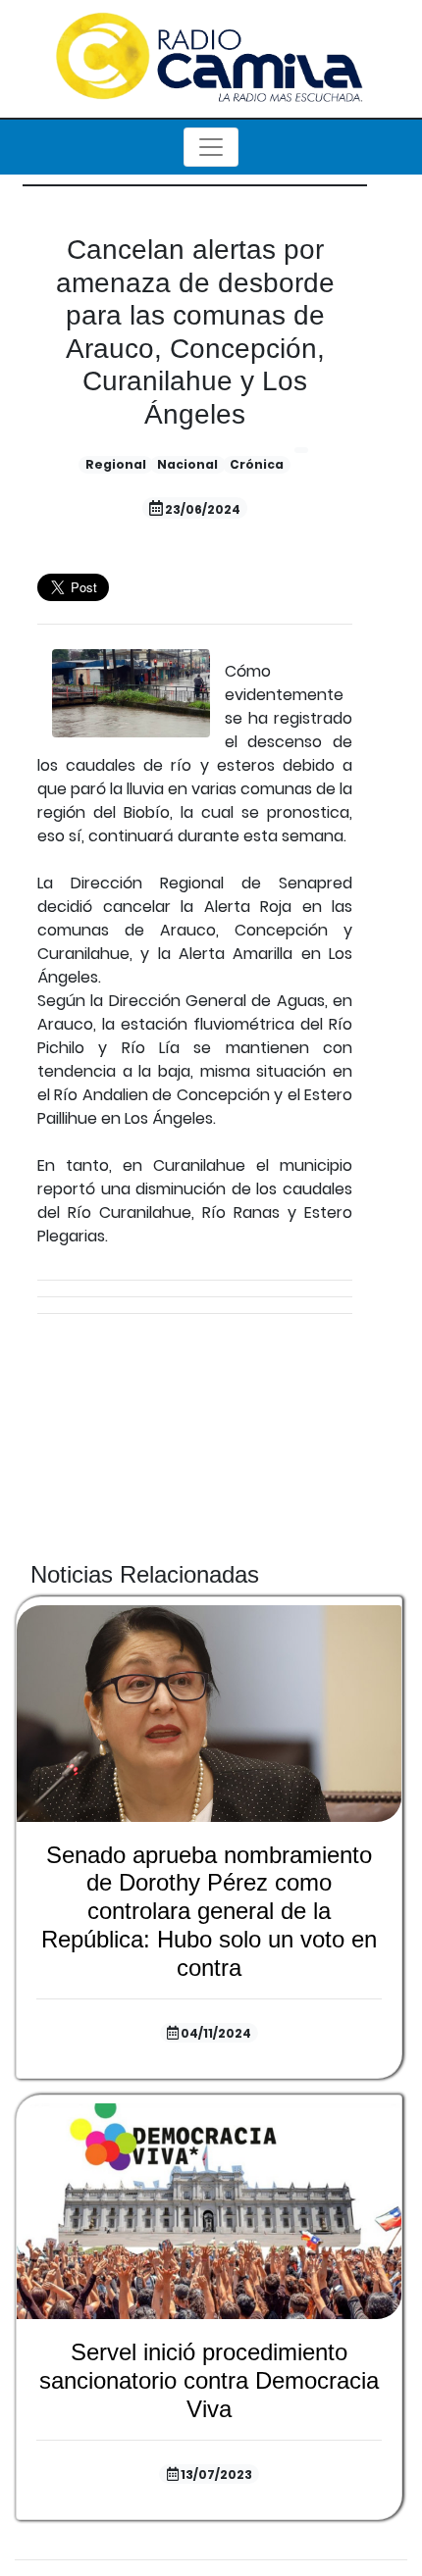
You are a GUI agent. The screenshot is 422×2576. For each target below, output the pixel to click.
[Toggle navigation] (211, 147)
